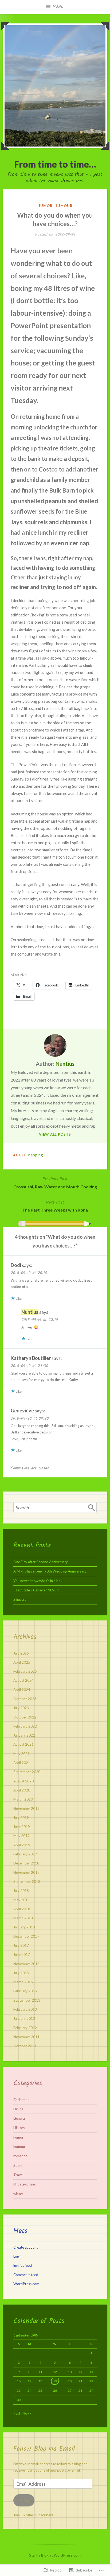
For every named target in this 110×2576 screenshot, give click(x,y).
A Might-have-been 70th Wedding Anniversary (50, 1571)
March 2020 (23, 1799)
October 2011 (25, 2046)
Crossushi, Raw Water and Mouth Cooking (55, 1182)
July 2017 (21, 1945)
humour (63, 206)
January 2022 (24, 1735)
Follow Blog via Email (44, 2449)
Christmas (21, 2100)
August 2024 (23, 1680)
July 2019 (21, 1818)
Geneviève (22, 1411)
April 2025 (22, 1662)
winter (18, 2194)
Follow (24, 2500)
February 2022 (25, 1726)
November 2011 (26, 2037)
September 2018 (27, 1882)
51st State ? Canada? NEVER (36, 1590)
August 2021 (23, 1744)
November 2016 (26, 1964)
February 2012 (25, 2028)
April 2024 (22, 1690)
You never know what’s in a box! (39, 1581)
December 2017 (26, 1936)
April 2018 (22, 1909)
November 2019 (26, 1809)
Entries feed (23, 2265)
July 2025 (21, 1653)
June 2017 (22, 1955)
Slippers (20, 1599)
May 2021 (21, 1754)
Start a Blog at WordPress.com (55, 2555)
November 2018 (26, 1872)
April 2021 (22, 1763)
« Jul (17, 2413)
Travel (18, 2175)
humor (45, 206)
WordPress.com (26, 2284)
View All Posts (55, 1134)
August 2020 (23, 1781)
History (19, 2128)
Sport (18, 2165)
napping (36, 1155)
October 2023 (25, 1699)
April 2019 (22, 1845)
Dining (18, 2109)
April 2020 (22, 1790)
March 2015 (23, 1982)
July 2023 (21, 1708)
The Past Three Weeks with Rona (55, 1206)
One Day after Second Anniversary (41, 1562)
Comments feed (26, 2275)
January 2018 (24, 1927)
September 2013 (27, 2000)
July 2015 (21, 1973)
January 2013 (24, 2018)
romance (20, 2156)
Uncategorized (25, 2184)
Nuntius (65, 1064)
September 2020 (27, 1772)
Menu (58, 7)
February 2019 (25, 1854)
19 (55, 2381)
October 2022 (25, 1717)
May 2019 (21, 1836)
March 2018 (23, 1918)
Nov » (27, 2413)
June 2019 (22, 1827)
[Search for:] (55, 1508)
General (19, 2118)
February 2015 (25, 1991)
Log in (18, 2256)
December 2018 (26, 1863)
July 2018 (21, 1891)
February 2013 (25, 2009)
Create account (25, 2247)
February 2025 (25, 1671)
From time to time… (55, 164)
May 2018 (21, 1900)
